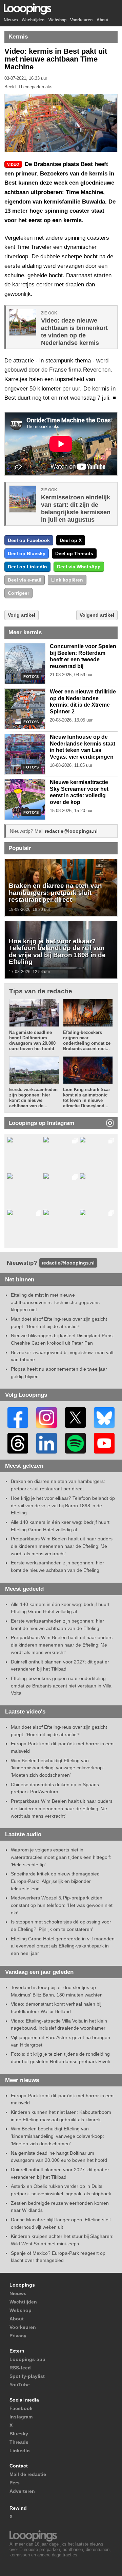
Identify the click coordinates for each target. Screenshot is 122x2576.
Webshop (57, 20)
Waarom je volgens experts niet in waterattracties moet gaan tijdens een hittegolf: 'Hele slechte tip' (61, 1857)
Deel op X (71, 540)
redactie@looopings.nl (71, 831)
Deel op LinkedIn (27, 567)
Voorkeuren (81, 20)
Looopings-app (27, 2359)
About (102, 20)
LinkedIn (20, 2451)
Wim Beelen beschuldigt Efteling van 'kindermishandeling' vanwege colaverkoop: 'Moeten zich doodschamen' (57, 1768)
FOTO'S (31, 677)
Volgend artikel (97, 615)
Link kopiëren (67, 580)
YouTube (20, 2385)
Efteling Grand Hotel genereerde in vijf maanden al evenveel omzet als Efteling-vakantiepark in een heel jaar (63, 1946)
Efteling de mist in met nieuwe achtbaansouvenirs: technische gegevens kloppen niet (55, 1302)
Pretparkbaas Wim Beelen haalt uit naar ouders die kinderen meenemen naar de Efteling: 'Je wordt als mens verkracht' (62, 1546)
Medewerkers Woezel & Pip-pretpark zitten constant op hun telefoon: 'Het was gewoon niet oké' (62, 1905)
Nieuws (11, 20)
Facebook (21, 2408)
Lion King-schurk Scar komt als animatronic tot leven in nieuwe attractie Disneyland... (87, 1098)
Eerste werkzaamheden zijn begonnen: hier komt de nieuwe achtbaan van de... (33, 1098)
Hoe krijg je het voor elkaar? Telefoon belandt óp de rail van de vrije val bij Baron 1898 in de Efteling (57, 951)
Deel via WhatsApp (79, 567)
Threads (19, 2442)
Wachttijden (33, 20)
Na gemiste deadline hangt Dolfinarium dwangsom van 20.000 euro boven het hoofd (32, 1041)
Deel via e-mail (25, 580)
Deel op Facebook (29, 540)
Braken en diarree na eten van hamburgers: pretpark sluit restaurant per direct (55, 892)
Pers (15, 2483)
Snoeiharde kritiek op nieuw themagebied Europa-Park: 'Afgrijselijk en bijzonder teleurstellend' (55, 1881)
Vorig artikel (22, 615)
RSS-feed (20, 2368)
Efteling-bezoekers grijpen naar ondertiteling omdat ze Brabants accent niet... (87, 1041)
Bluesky (19, 2434)
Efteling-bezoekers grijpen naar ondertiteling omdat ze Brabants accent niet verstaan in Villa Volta (61, 1686)
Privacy (18, 2336)
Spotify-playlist (27, 2376)
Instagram (21, 2417)
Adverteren (22, 2491)
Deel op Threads (74, 553)
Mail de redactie (28, 2474)
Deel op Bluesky (27, 553)
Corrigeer (18, 593)
